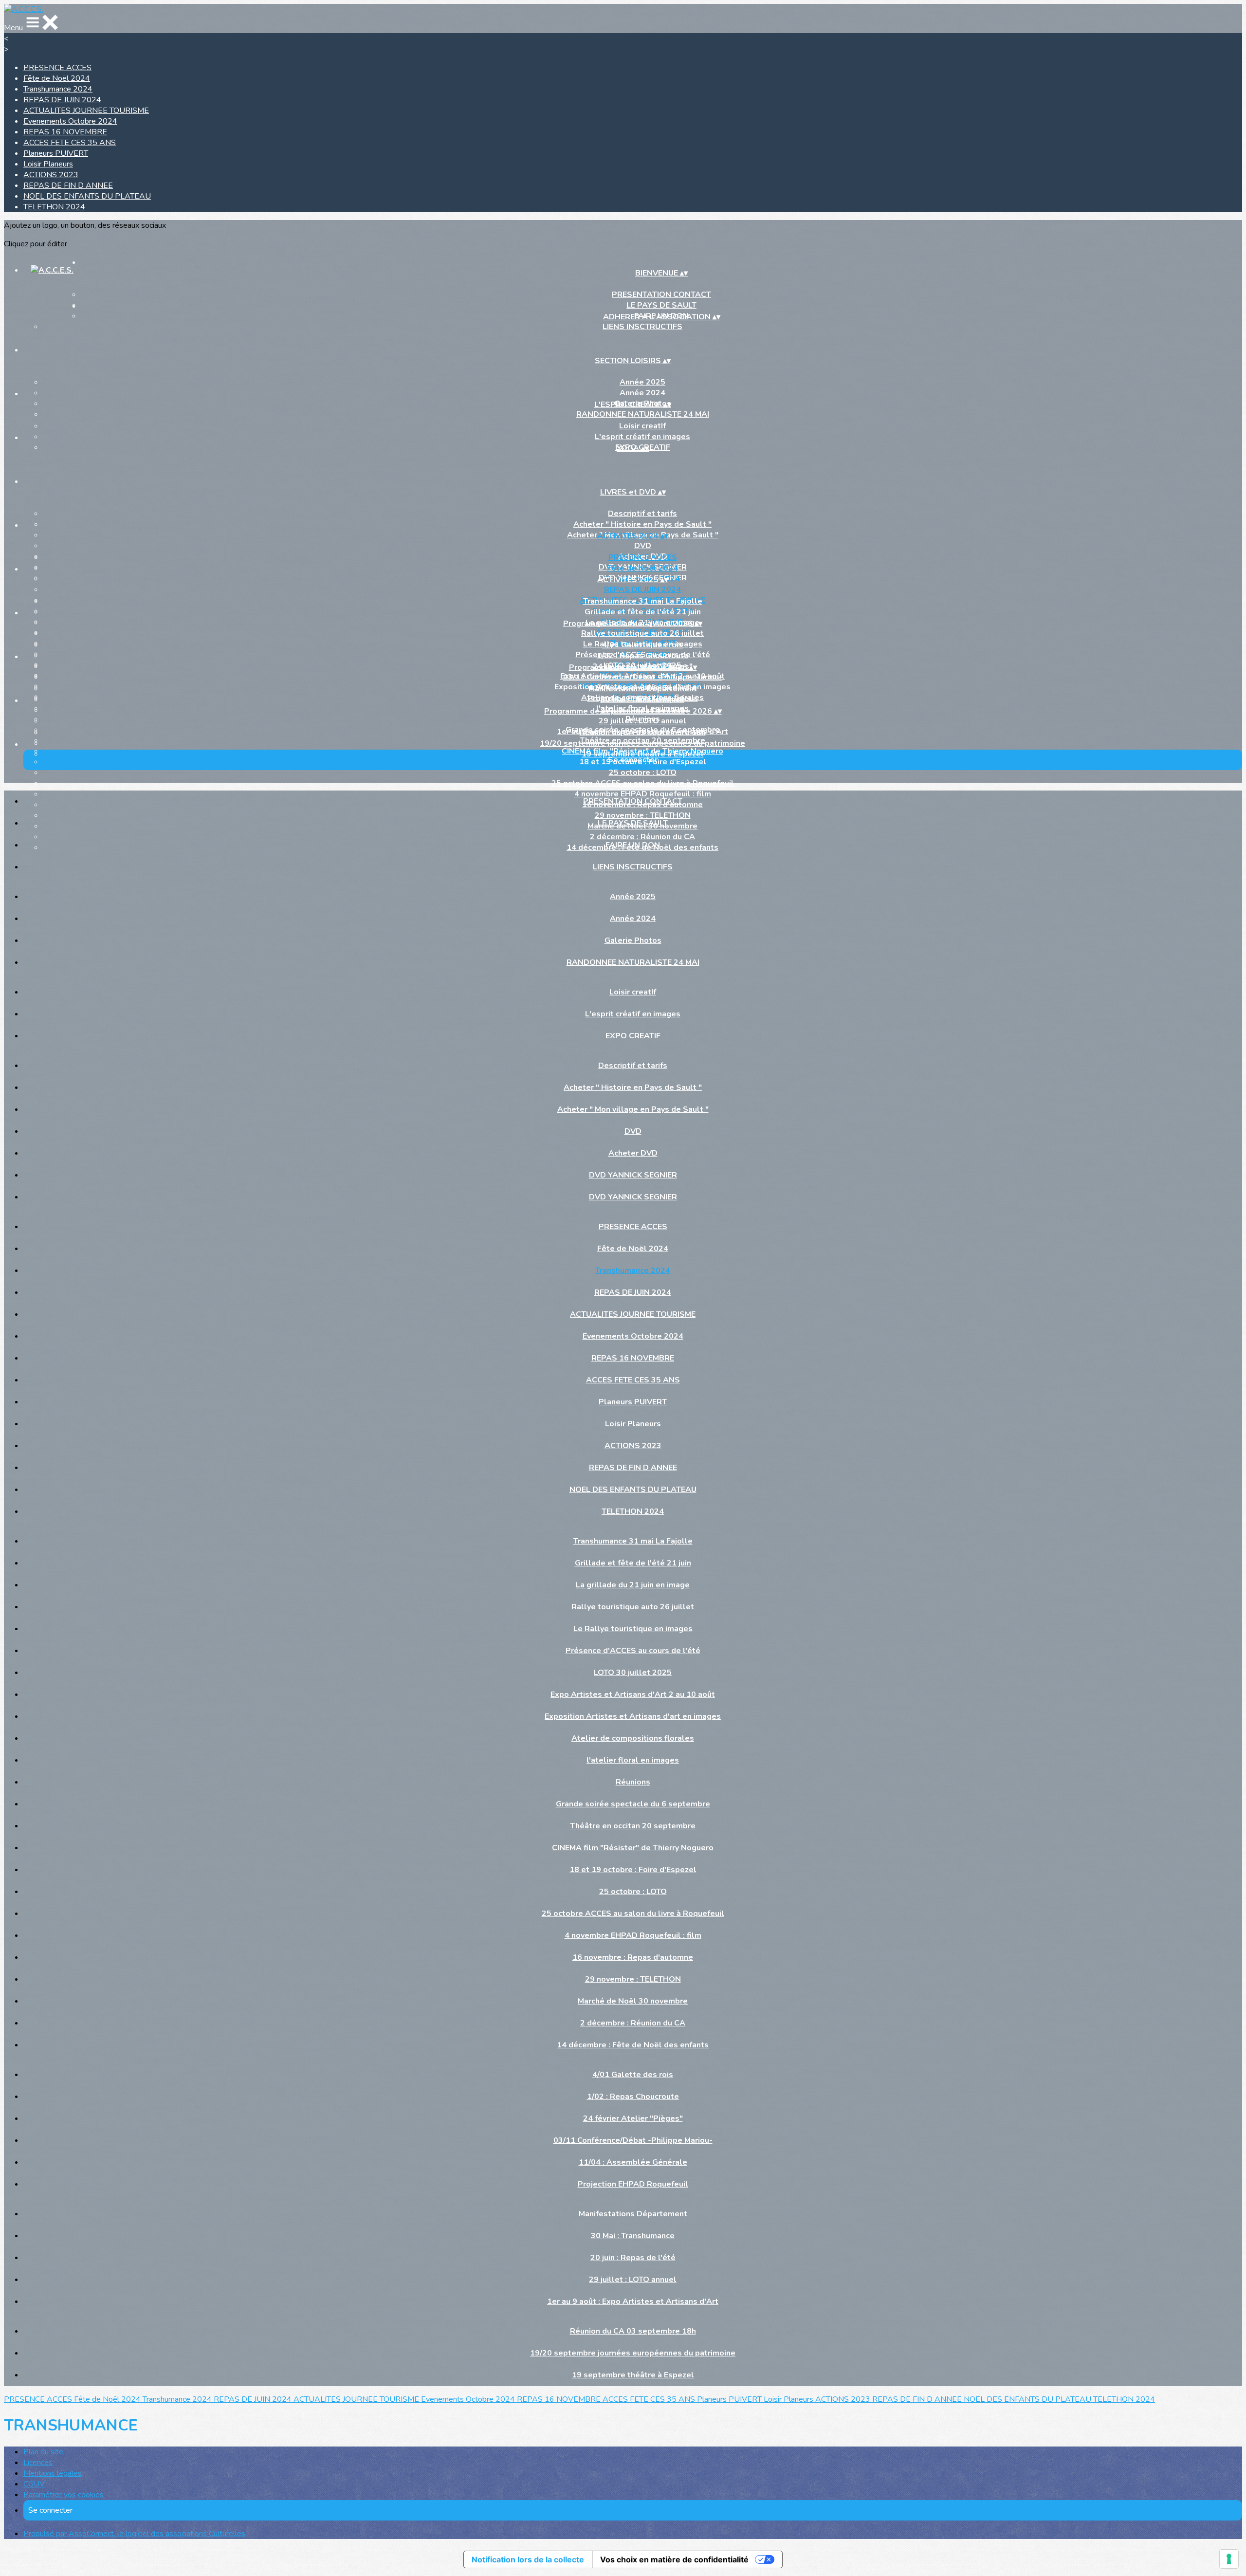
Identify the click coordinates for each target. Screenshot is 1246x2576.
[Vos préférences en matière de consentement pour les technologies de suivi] (1229, 2559)
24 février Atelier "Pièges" (633, 2118)
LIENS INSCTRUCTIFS (642, 327)
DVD (643, 546)
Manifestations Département (643, 689)
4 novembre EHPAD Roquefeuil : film (633, 1935)
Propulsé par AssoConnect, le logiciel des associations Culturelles (134, 2534)
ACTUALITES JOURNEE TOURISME (86, 110)
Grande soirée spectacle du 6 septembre (633, 1804)
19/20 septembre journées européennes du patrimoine (642, 743)
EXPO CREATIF (633, 1036)
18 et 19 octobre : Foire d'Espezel (633, 1870)
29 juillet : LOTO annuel (642, 721)
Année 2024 (642, 393)
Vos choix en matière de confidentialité (674, 2559)
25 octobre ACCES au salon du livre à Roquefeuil (643, 783)
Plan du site (43, 2452)
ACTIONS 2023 (51, 175)
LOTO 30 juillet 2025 (633, 1673)
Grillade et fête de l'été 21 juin (643, 612)
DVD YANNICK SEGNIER (633, 1175)
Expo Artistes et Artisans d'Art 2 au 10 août (633, 1694)
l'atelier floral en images (633, 1760)
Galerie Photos (633, 940)
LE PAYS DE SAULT (633, 823)
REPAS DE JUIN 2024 (62, 100)
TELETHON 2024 (54, 207)
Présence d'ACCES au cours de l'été (633, 1651)
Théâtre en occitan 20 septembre (633, 1826)
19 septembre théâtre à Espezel (643, 754)
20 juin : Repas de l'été (633, 2258)
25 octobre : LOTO (643, 773)
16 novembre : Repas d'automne (633, 1957)
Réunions (633, 1782)
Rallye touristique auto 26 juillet (642, 633)
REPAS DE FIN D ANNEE (68, 185)
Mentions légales (53, 2473)
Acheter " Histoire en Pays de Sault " (642, 524)
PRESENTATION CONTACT (661, 294)
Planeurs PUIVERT (56, 153)
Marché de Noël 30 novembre (633, 2001)
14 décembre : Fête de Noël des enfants (633, 2045)
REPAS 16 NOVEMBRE (65, 132)
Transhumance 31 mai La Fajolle (643, 601)
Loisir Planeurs (48, 164)
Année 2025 (642, 382)
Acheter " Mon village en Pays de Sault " (633, 1109)
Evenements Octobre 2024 (70, 121)
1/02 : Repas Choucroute (643, 656)
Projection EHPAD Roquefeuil (633, 2184)
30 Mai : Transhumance (642, 699)
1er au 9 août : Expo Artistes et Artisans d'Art (633, 2301)
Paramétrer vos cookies (64, 2495)
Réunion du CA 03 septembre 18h (643, 733)
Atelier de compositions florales (633, 1738)
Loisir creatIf (642, 426)
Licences (38, 2463)
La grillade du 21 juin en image (633, 1585)
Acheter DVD (633, 1153)
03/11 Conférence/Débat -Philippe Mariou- (643, 677)
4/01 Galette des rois (642, 645)
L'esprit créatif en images (642, 437)
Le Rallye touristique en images (633, 1629)
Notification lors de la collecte (528, 2559)
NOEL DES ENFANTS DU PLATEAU (87, 196)
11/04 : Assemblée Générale (633, 2162)
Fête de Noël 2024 (57, 78)
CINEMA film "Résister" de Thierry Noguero (633, 1848)
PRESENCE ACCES (57, 68)
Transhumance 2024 (58, 89)
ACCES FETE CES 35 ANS (70, 143)
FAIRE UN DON (633, 845)
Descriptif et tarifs (642, 514)
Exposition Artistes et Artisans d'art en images (633, 1716)
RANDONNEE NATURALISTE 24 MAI (643, 414)
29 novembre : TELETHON (633, 1979)
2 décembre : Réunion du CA (633, 2023)
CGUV (34, 2484)
